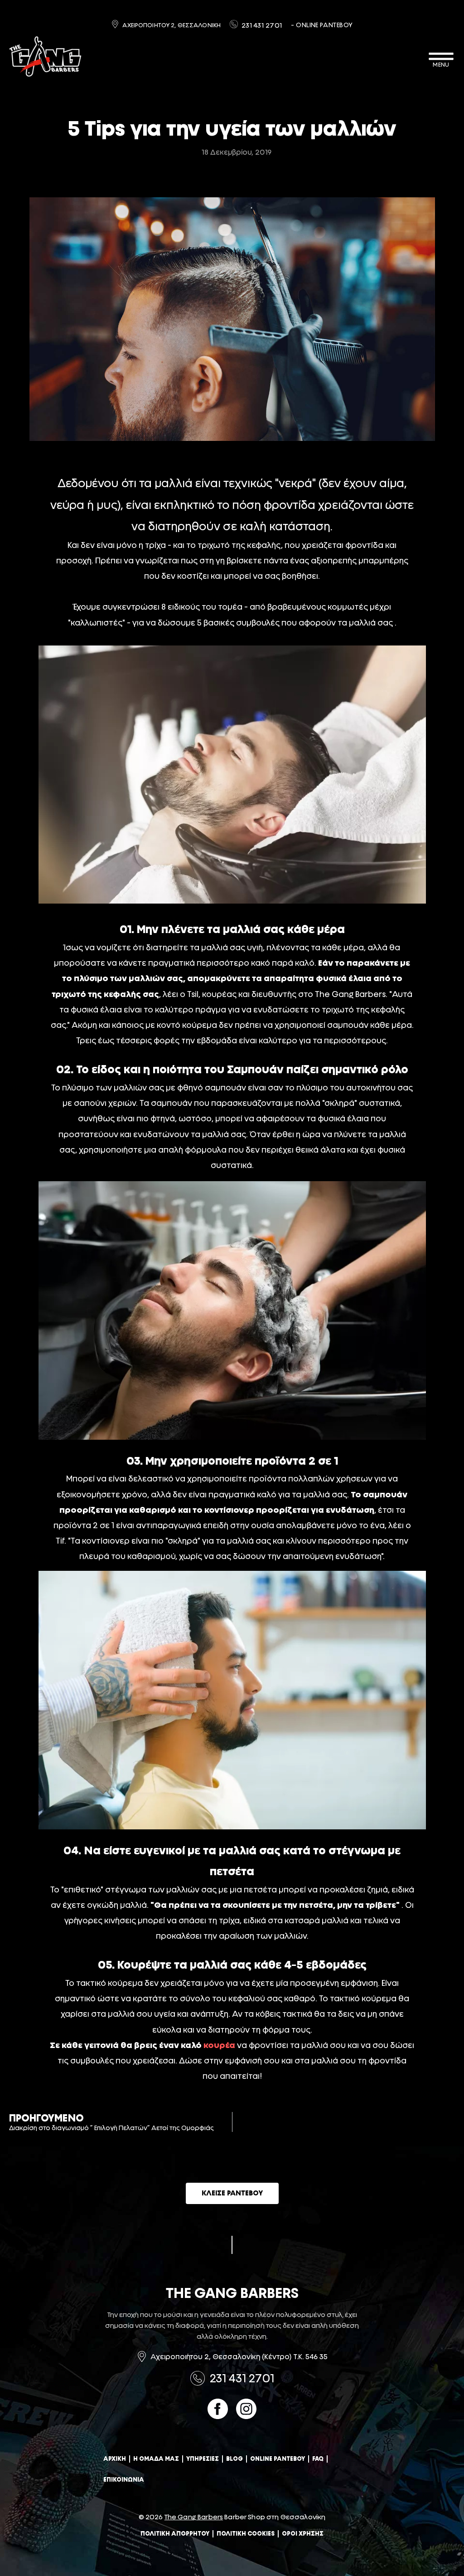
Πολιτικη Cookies (246, 2534)
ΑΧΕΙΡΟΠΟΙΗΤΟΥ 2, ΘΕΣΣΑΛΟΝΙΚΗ (172, 25)
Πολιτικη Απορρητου (175, 2534)
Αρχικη (115, 2459)
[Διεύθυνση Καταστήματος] (142, 2356)
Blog (234, 2459)
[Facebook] (218, 2409)
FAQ (318, 2459)
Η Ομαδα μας (156, 2459)
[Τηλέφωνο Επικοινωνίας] (198, 2378)
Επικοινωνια (124, 2480)
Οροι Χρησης (303, 2534)
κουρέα (219, 2045)
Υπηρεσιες (203, 2459)
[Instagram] (246, 2409)
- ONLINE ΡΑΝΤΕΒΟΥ (322, 25)
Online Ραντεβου (278, 2459)
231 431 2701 (262, 25)
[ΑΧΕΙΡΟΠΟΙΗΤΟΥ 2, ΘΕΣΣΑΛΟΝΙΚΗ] (115, 24)
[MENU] (441, 56)
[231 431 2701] (234, 24)
